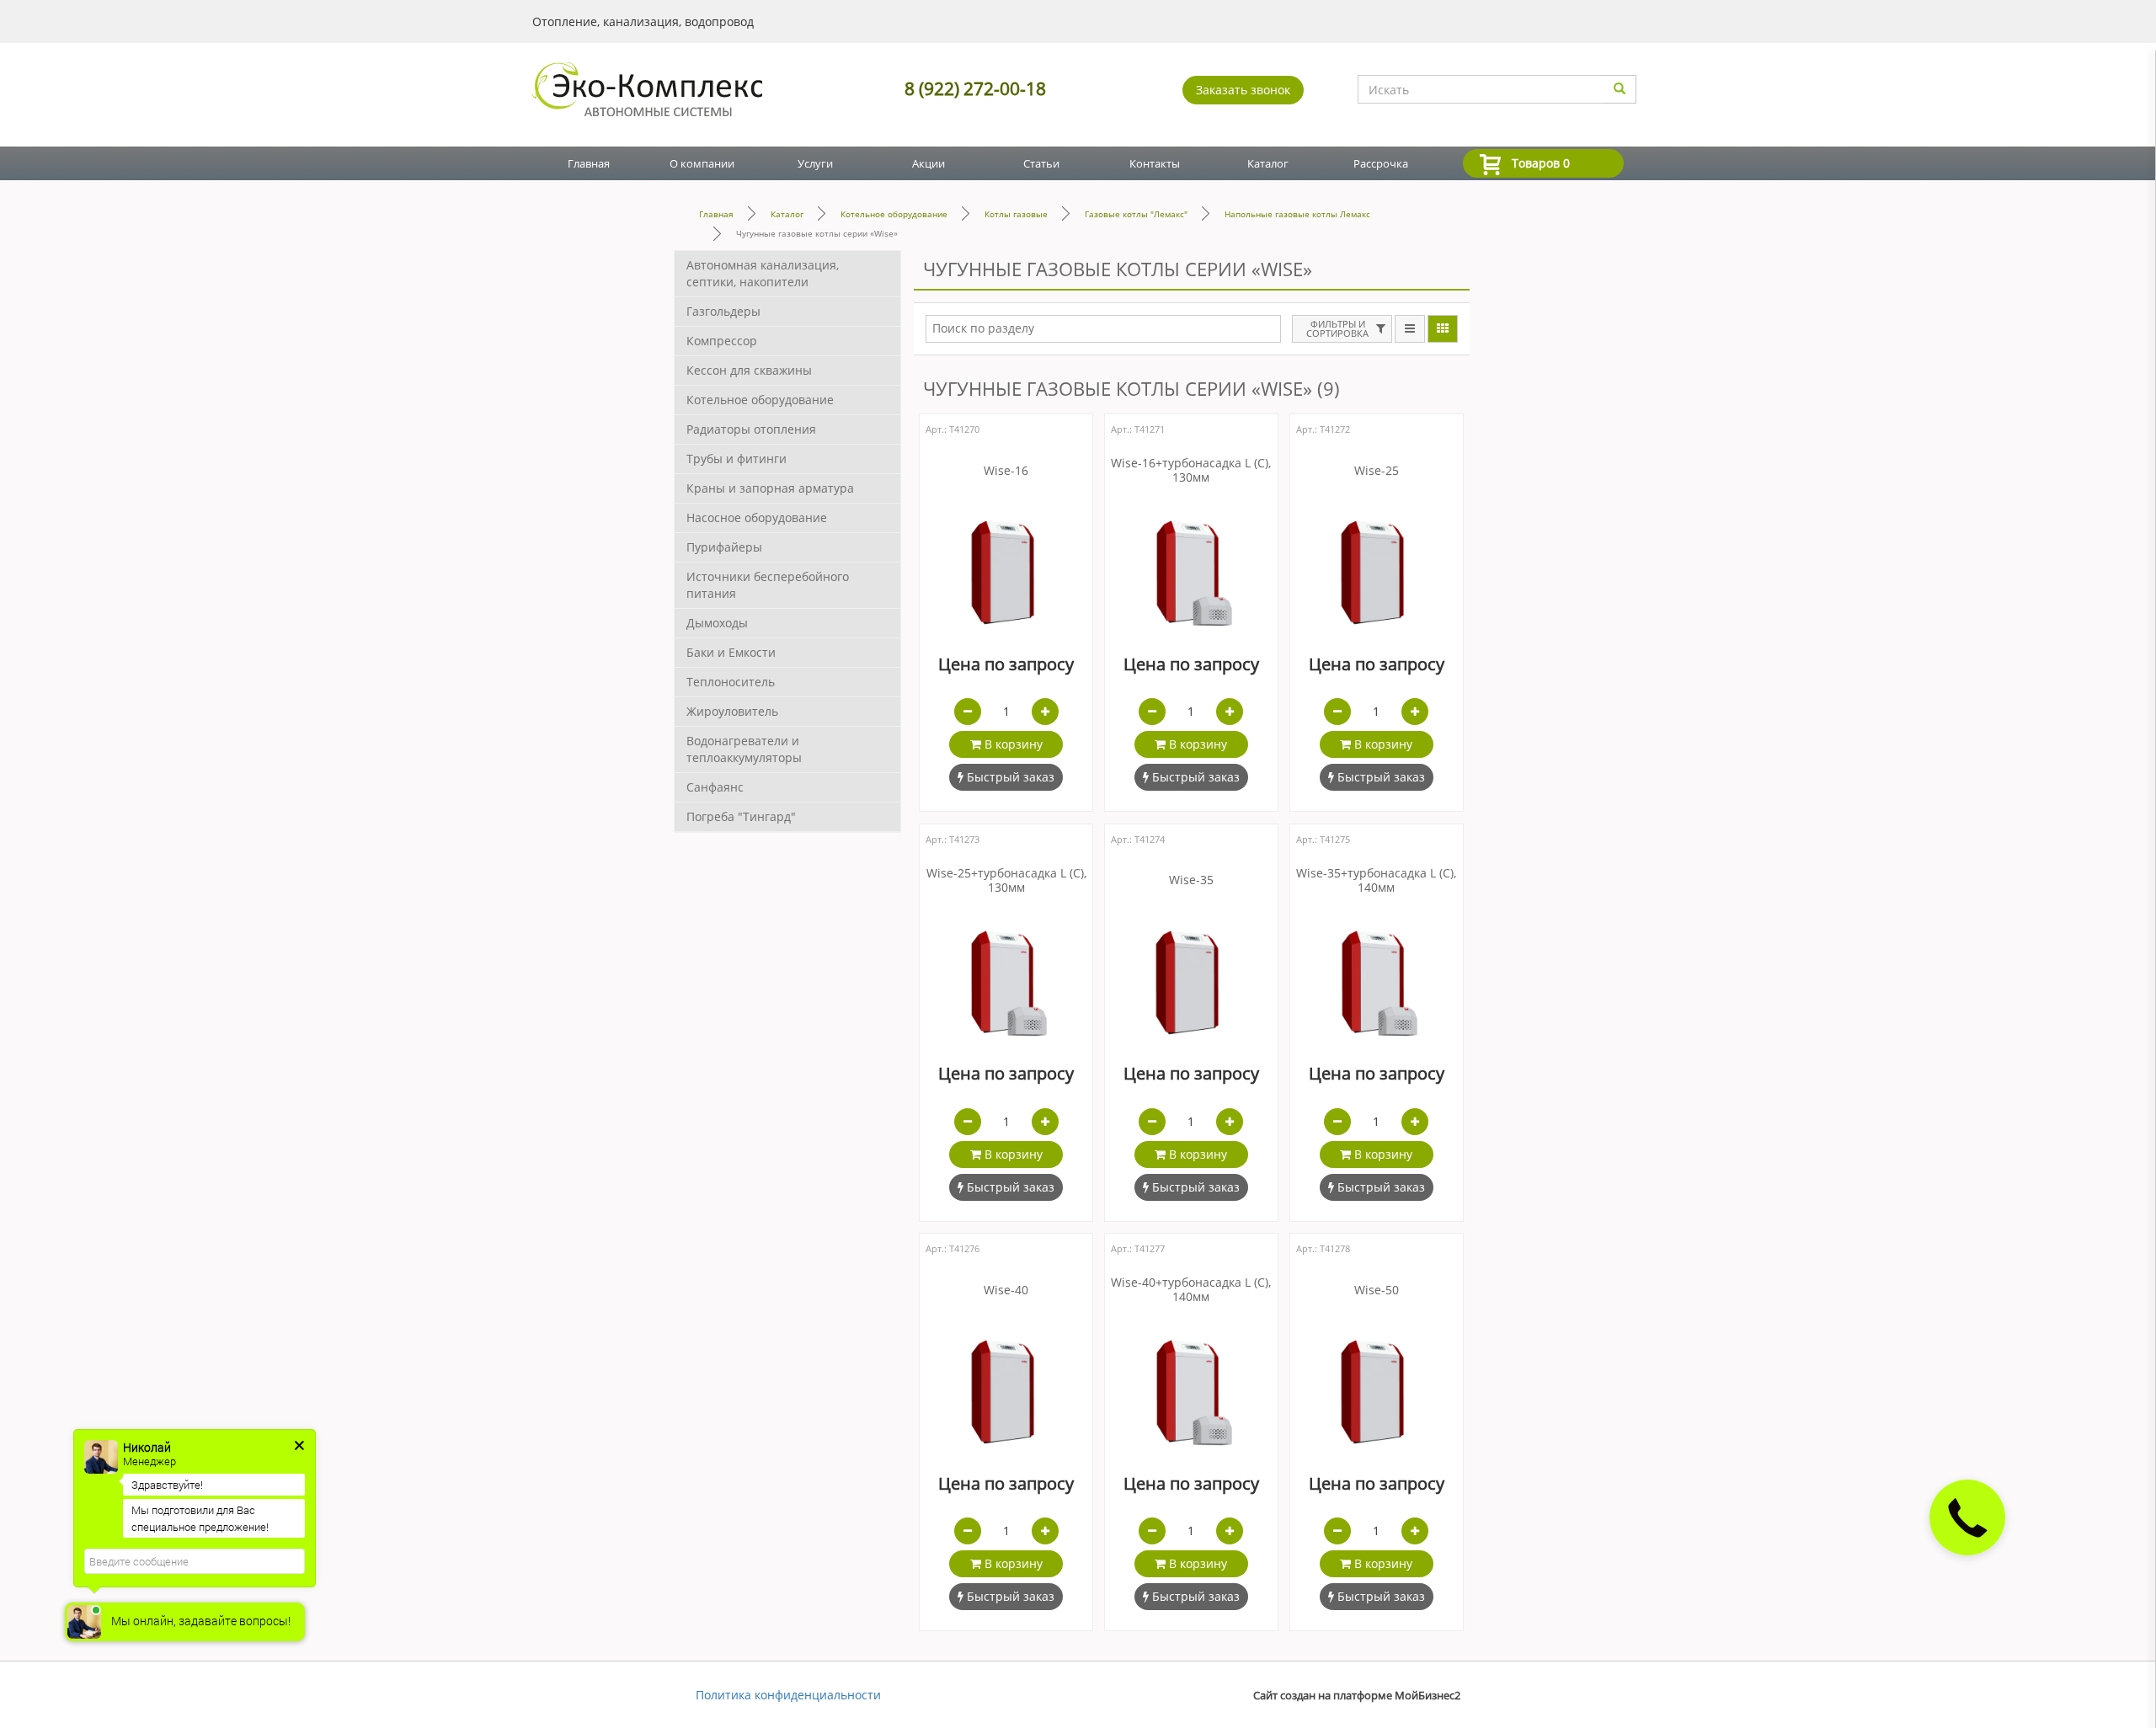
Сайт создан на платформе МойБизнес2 (1357, 1696)
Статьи (1041, 163)
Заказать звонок (1243, 90)
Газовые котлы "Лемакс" (1136, 214)
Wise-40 (1006, 1291)
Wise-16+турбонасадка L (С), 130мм (1191, 471)
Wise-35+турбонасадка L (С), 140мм (1376, 881)
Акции (929, 163)
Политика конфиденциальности (788, 1695)
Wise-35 (1191, 880)
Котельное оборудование (894, 214)
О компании (702, 163)
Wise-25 (1377, 471)
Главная (589, 163)
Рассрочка (1381, 163)
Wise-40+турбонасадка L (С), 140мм (1191, 1290)
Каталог (1268, 163)
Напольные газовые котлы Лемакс (1297, 214)
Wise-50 (1377, 1291)
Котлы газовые (1016, 214)
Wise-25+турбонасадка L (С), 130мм (1006, 881)
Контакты (1155, 163)
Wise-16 (1006, 471)
